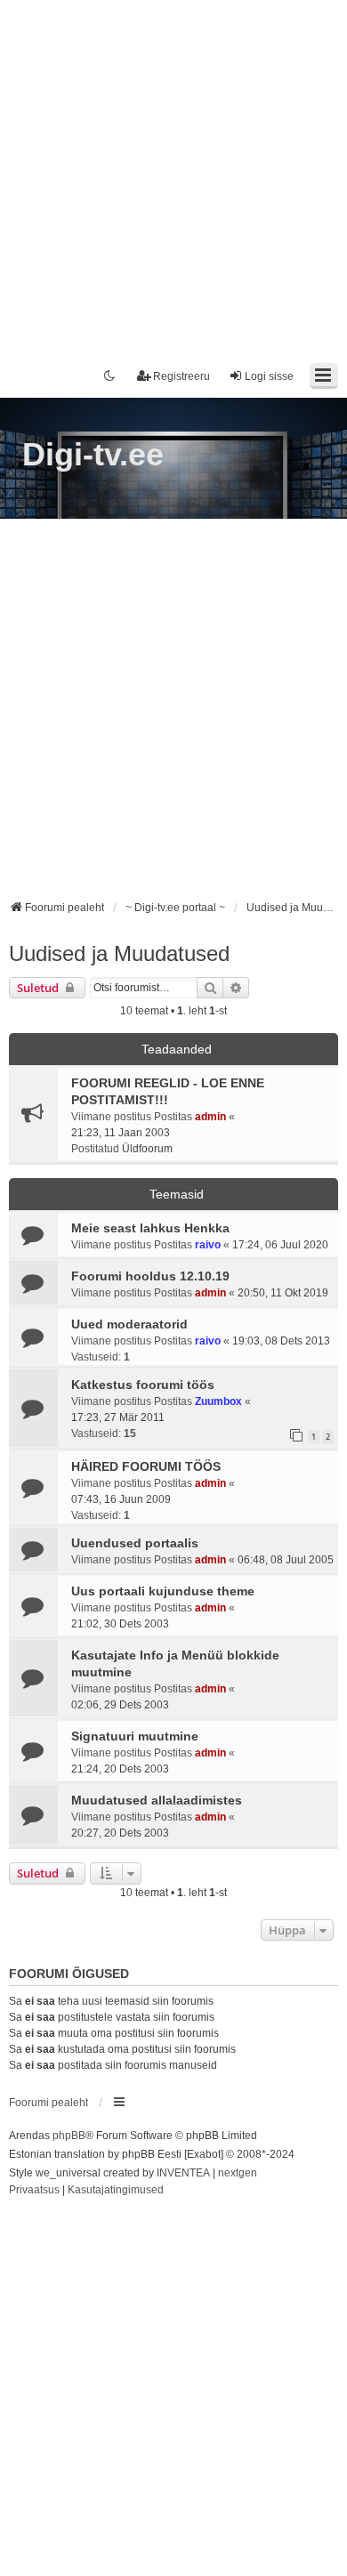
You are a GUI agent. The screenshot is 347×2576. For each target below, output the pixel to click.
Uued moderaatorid (129, 1324)
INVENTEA (183, 2173)
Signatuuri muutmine (135, 1736)
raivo (208, 1245)
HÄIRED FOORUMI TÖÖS (146, 1466)
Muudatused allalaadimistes (157, 1800)
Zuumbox (218, 1401)
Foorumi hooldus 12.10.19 (150, 1276)
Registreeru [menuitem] (182, 376)
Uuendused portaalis (135, 1543)
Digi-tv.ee (93, 454)
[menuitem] (34, 2191)
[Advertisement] (173, 174)
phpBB (69, 2136)
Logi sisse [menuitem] (269, 376)
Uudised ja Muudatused (119, 953)
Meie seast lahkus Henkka (150, 1228)
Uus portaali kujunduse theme (163, 1591)
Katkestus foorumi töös (143, 1385)
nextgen (238, 2173)
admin (210, 1117)
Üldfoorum (147, 1149)
